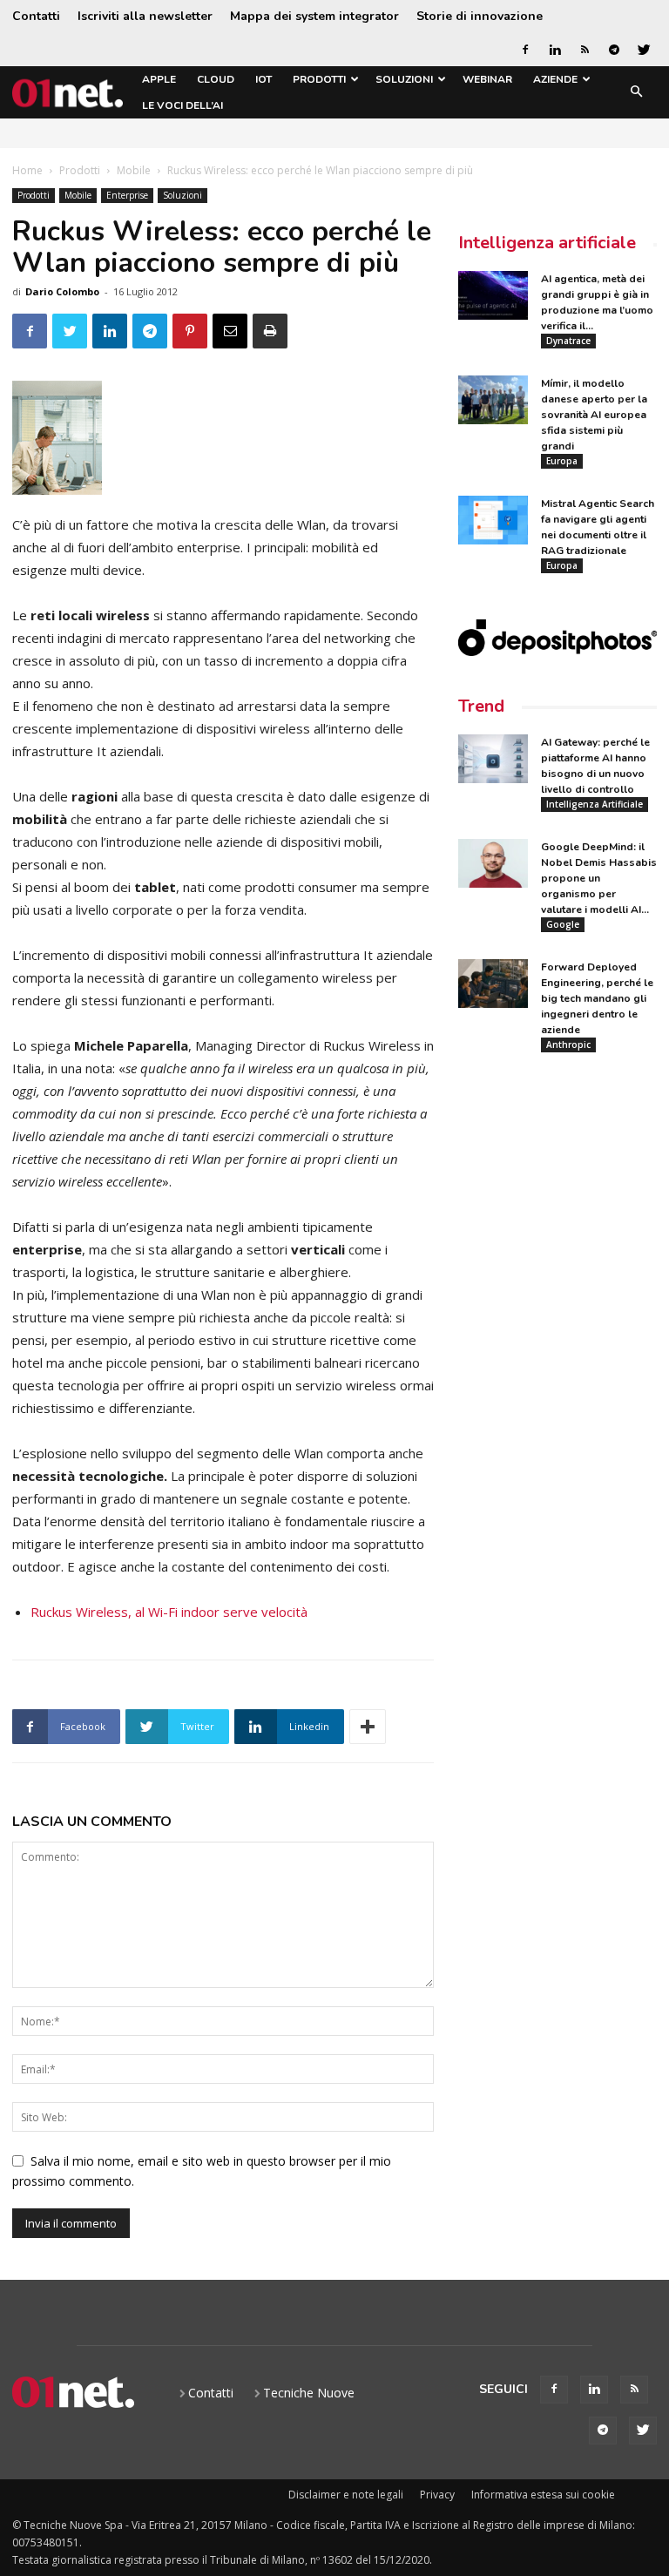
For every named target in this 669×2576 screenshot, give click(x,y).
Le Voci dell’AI (182, 105)
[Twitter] (644, 50)
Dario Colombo (62, 291)
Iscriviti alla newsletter (145, 16)
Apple (159, 79)
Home (27, 170)
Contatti (36, 16)
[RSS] (585, 50)
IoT (264, 79)
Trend (481, 706)
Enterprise (127, 195)
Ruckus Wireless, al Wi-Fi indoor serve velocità (169, 1612)
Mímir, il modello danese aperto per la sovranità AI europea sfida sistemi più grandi (594, 415)
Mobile (134, 170)
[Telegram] (614, 50)
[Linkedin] (555, 50)
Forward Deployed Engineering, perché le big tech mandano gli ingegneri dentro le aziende (597, 998)
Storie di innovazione (480, 16)
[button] (636, 93)
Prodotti (319, 79)
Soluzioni (404, 79)
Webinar (487, 79)
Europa (562, 461)
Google (563, 924)
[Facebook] (525, 50)
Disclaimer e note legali (346, 2495)
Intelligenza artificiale (547, 243)
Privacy (437, 2495)
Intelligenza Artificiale (595, 804)
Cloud (216, 79)
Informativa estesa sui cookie (543, 2495)
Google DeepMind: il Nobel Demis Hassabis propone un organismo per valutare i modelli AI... (599, 878)
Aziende (555, 79)
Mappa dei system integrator (314, 16)
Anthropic (568, 1045)
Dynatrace (568, 341)
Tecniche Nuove (309, 2393)
